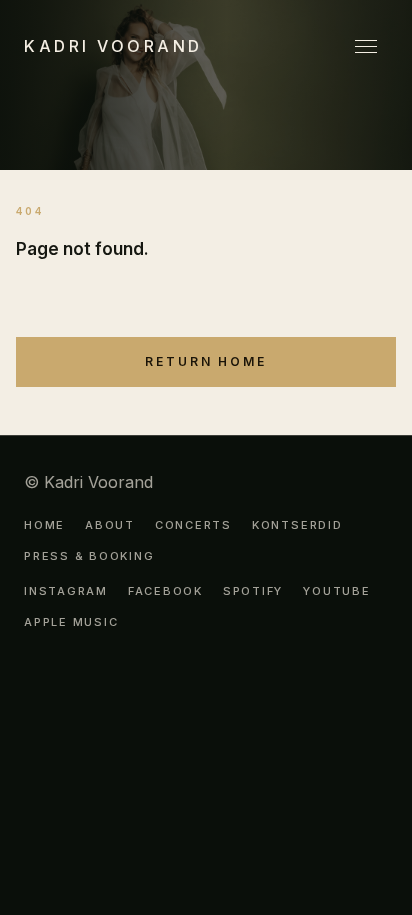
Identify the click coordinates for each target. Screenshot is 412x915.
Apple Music (71, 622)
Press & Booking (89, 556)
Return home (206, 361)
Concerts (193, 525)
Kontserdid (297, 525)
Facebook (165, 591)
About (110, 525)
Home (44, 525)
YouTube (336, 591)
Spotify (253, 591)
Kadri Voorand (113, 46)
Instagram (66, 591)
